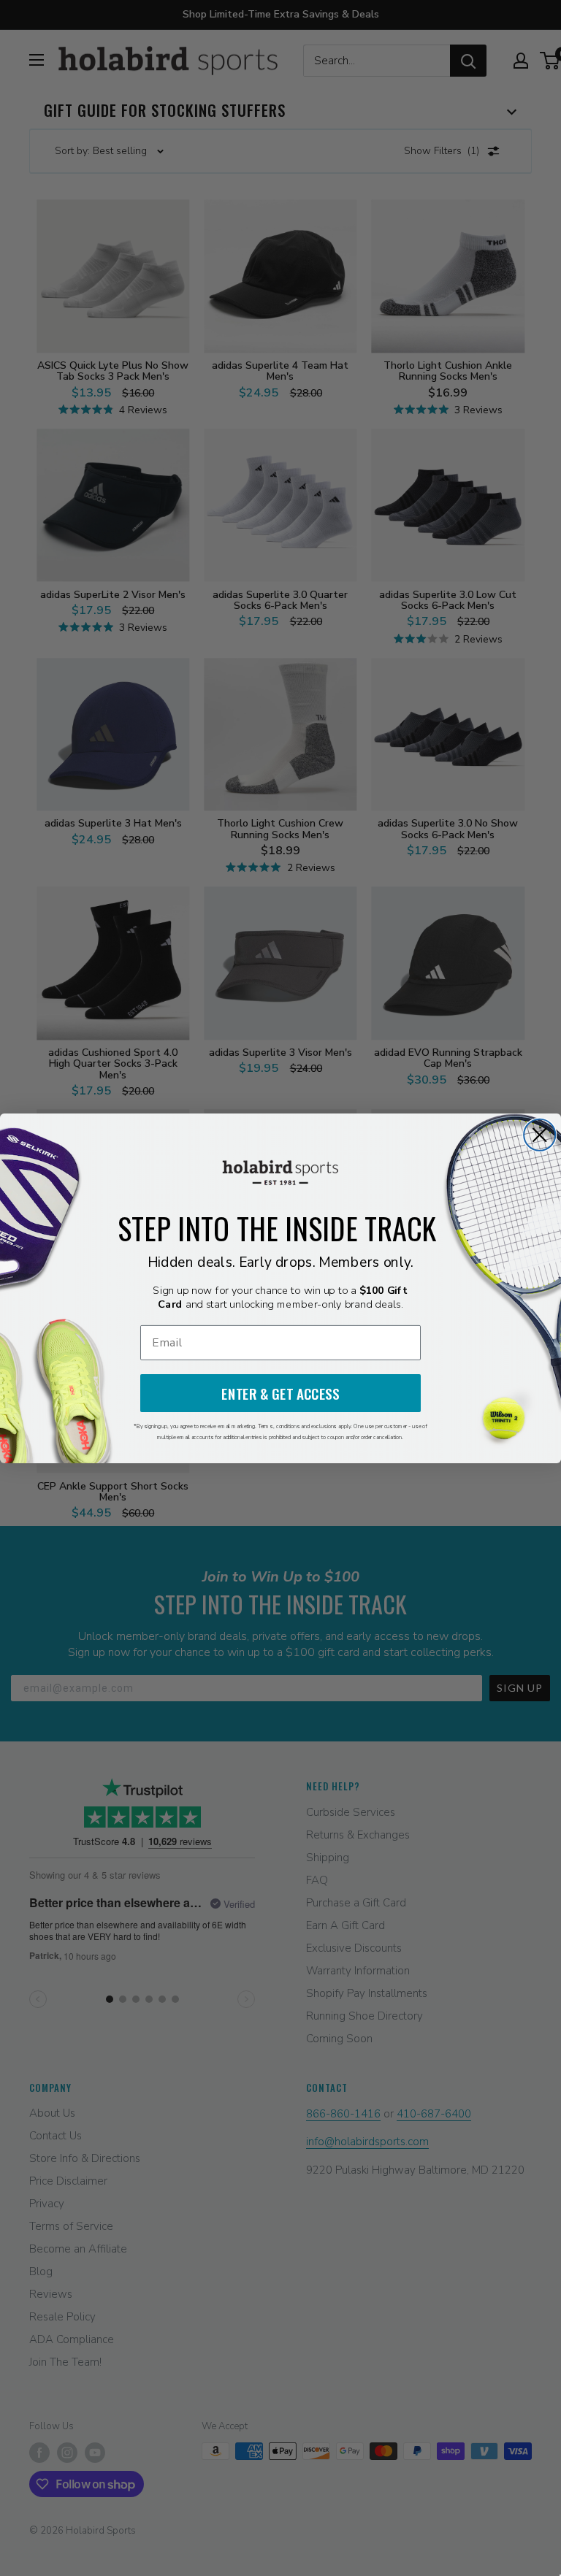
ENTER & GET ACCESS (280, 1393)
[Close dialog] (539, 1134)
